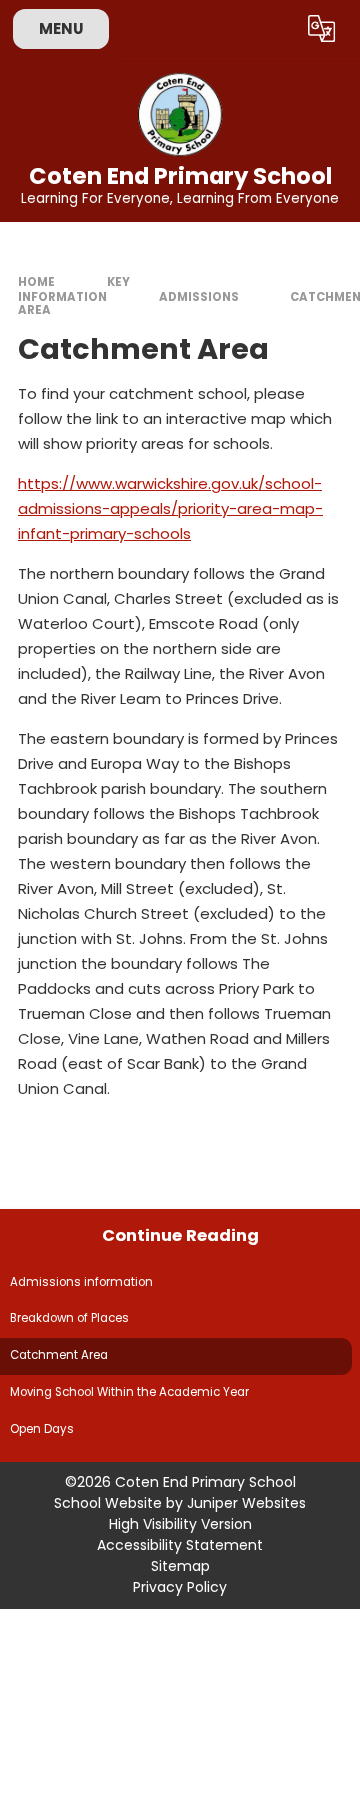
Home (36, 282)
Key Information (74, 289)
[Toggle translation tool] (322, 29)
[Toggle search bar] (273, 29)
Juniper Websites (246, 1503)
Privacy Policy (180, 1587)
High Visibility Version (180, 1524)
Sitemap (180, 1566)
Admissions (199, 297)
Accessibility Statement (180, 1545)
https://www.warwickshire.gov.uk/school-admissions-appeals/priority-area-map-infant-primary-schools (170, 508)
